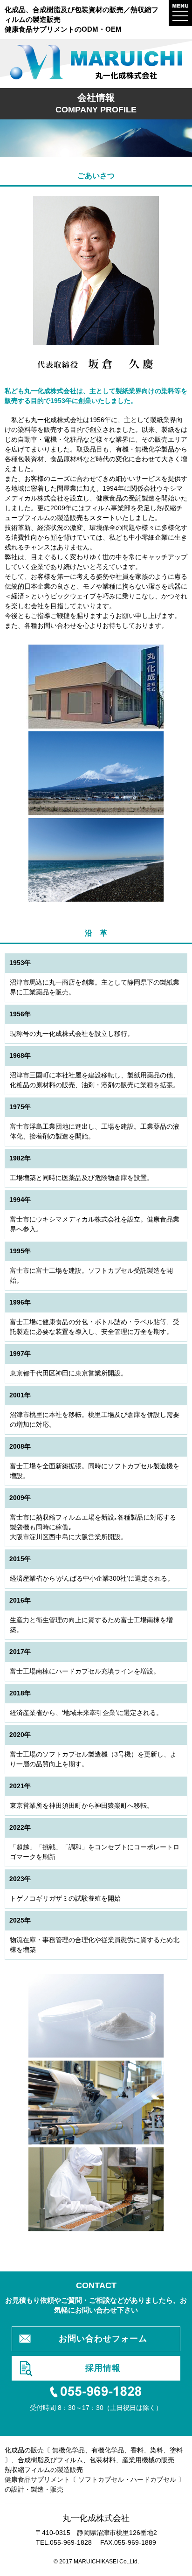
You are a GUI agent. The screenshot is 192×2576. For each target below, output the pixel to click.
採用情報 (103, 2368)
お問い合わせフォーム (103, 2339)
